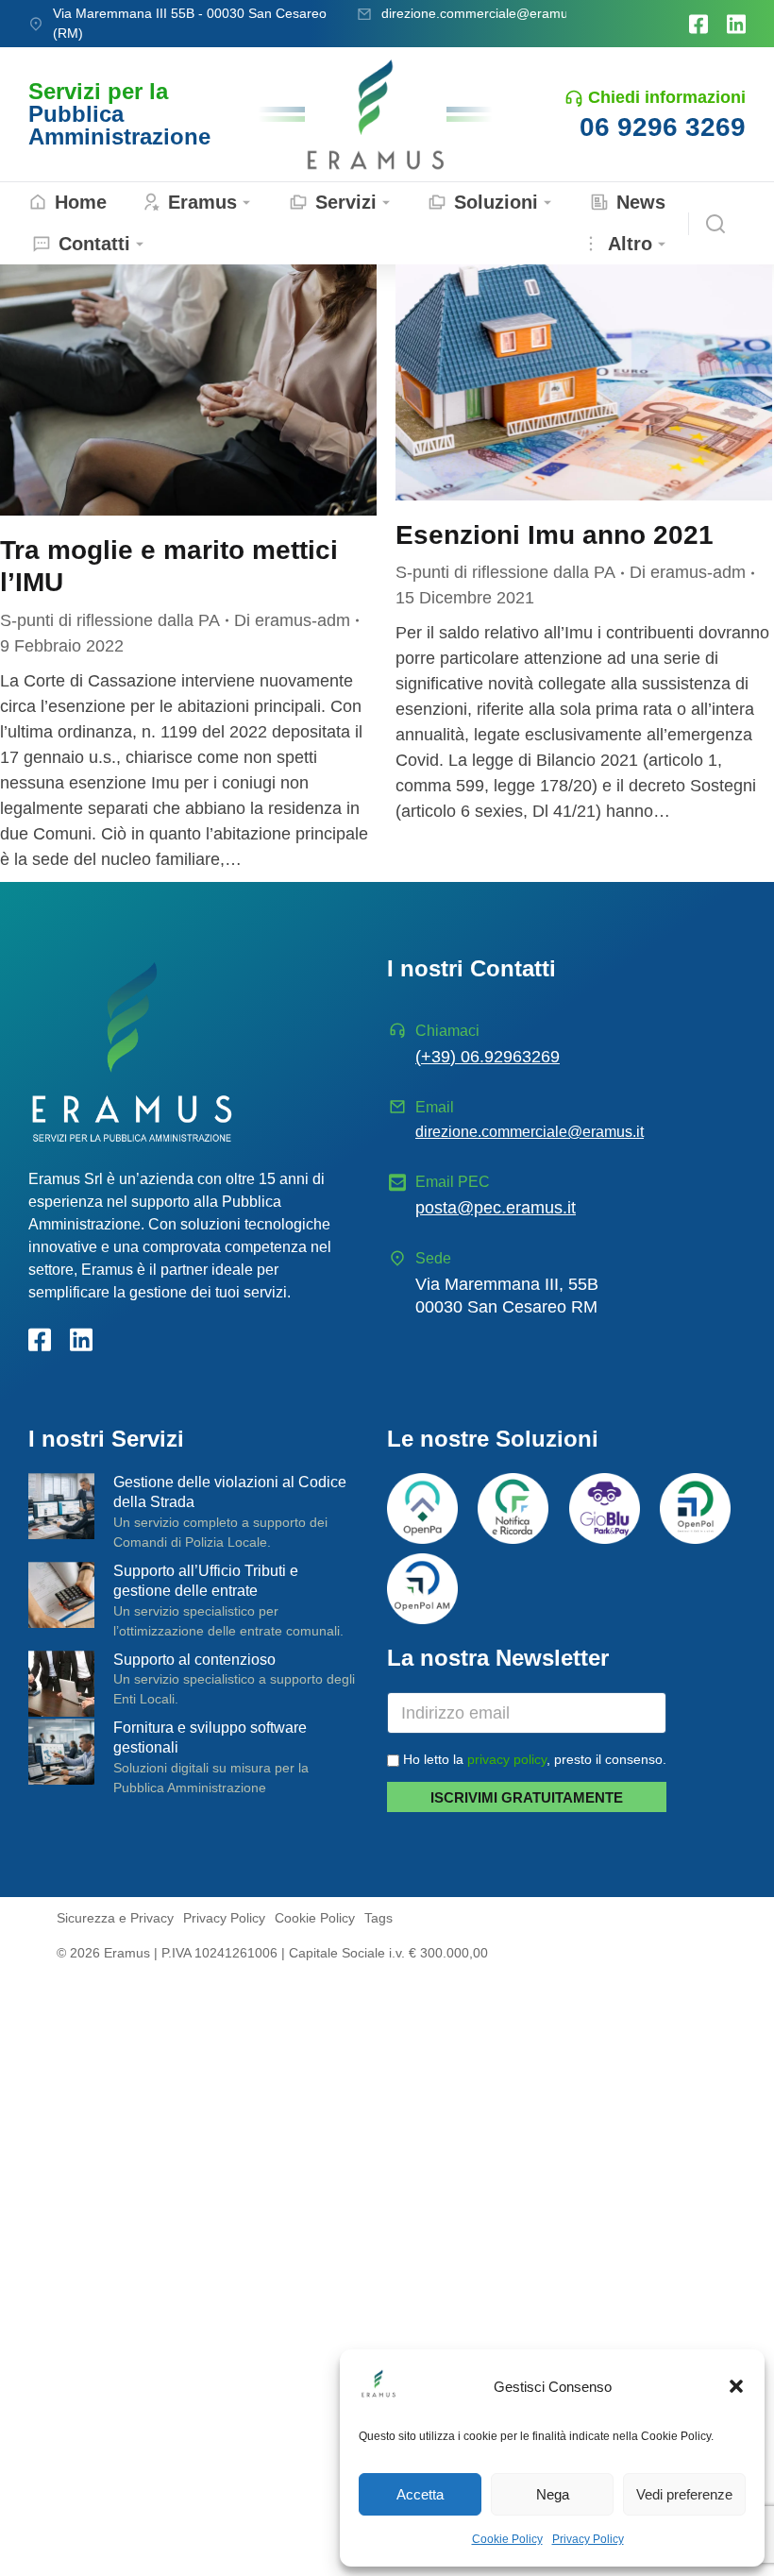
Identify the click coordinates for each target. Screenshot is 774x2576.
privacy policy (507, 1759)
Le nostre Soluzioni (493, 1439)
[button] (736, 2386)
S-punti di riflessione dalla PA (110, 620)
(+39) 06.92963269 (488, 1057)
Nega (553, 2494)
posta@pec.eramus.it (496, 1208)
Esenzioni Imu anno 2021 (555, 535)
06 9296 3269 (663, 127)
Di (292, 620)
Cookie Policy (507, 2539)
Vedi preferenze (684, 2494)
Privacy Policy (588, 2539)
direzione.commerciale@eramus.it (483, 13)
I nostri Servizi (106, 1439)
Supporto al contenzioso (194, 1660)
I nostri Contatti (471, 968)
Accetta (420, 2494)
